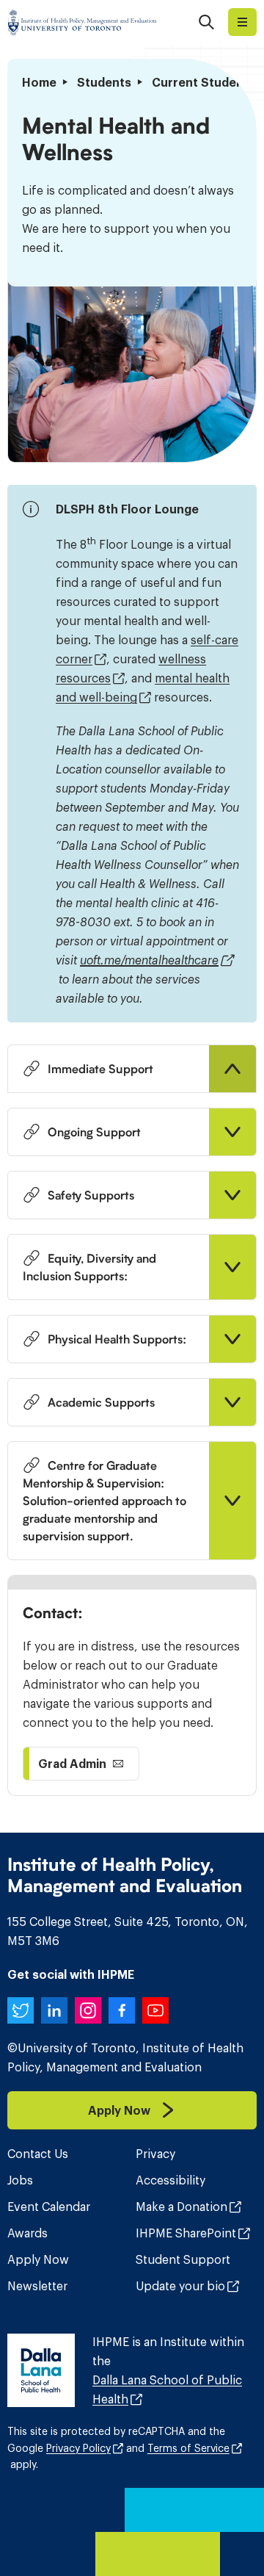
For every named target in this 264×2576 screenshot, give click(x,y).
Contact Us (38, 2154)
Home (39, 82)
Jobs (20, 2180)
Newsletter (37, 2286)
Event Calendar (49, 2207)
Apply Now (38, 2259)
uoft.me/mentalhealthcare (149, 960)
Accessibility (170, 2180)
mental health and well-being (143, 688)
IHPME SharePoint (186, 2233)
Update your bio (180, 2286)
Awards (27, 2233)
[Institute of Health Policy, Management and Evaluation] (82, 22)
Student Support (183, 2259)
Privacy (155, 2154)
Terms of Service (188, 2448)
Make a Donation (181, 2207)
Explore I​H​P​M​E (242, 22)
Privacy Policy (78, 2448)
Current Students (203, 82)
